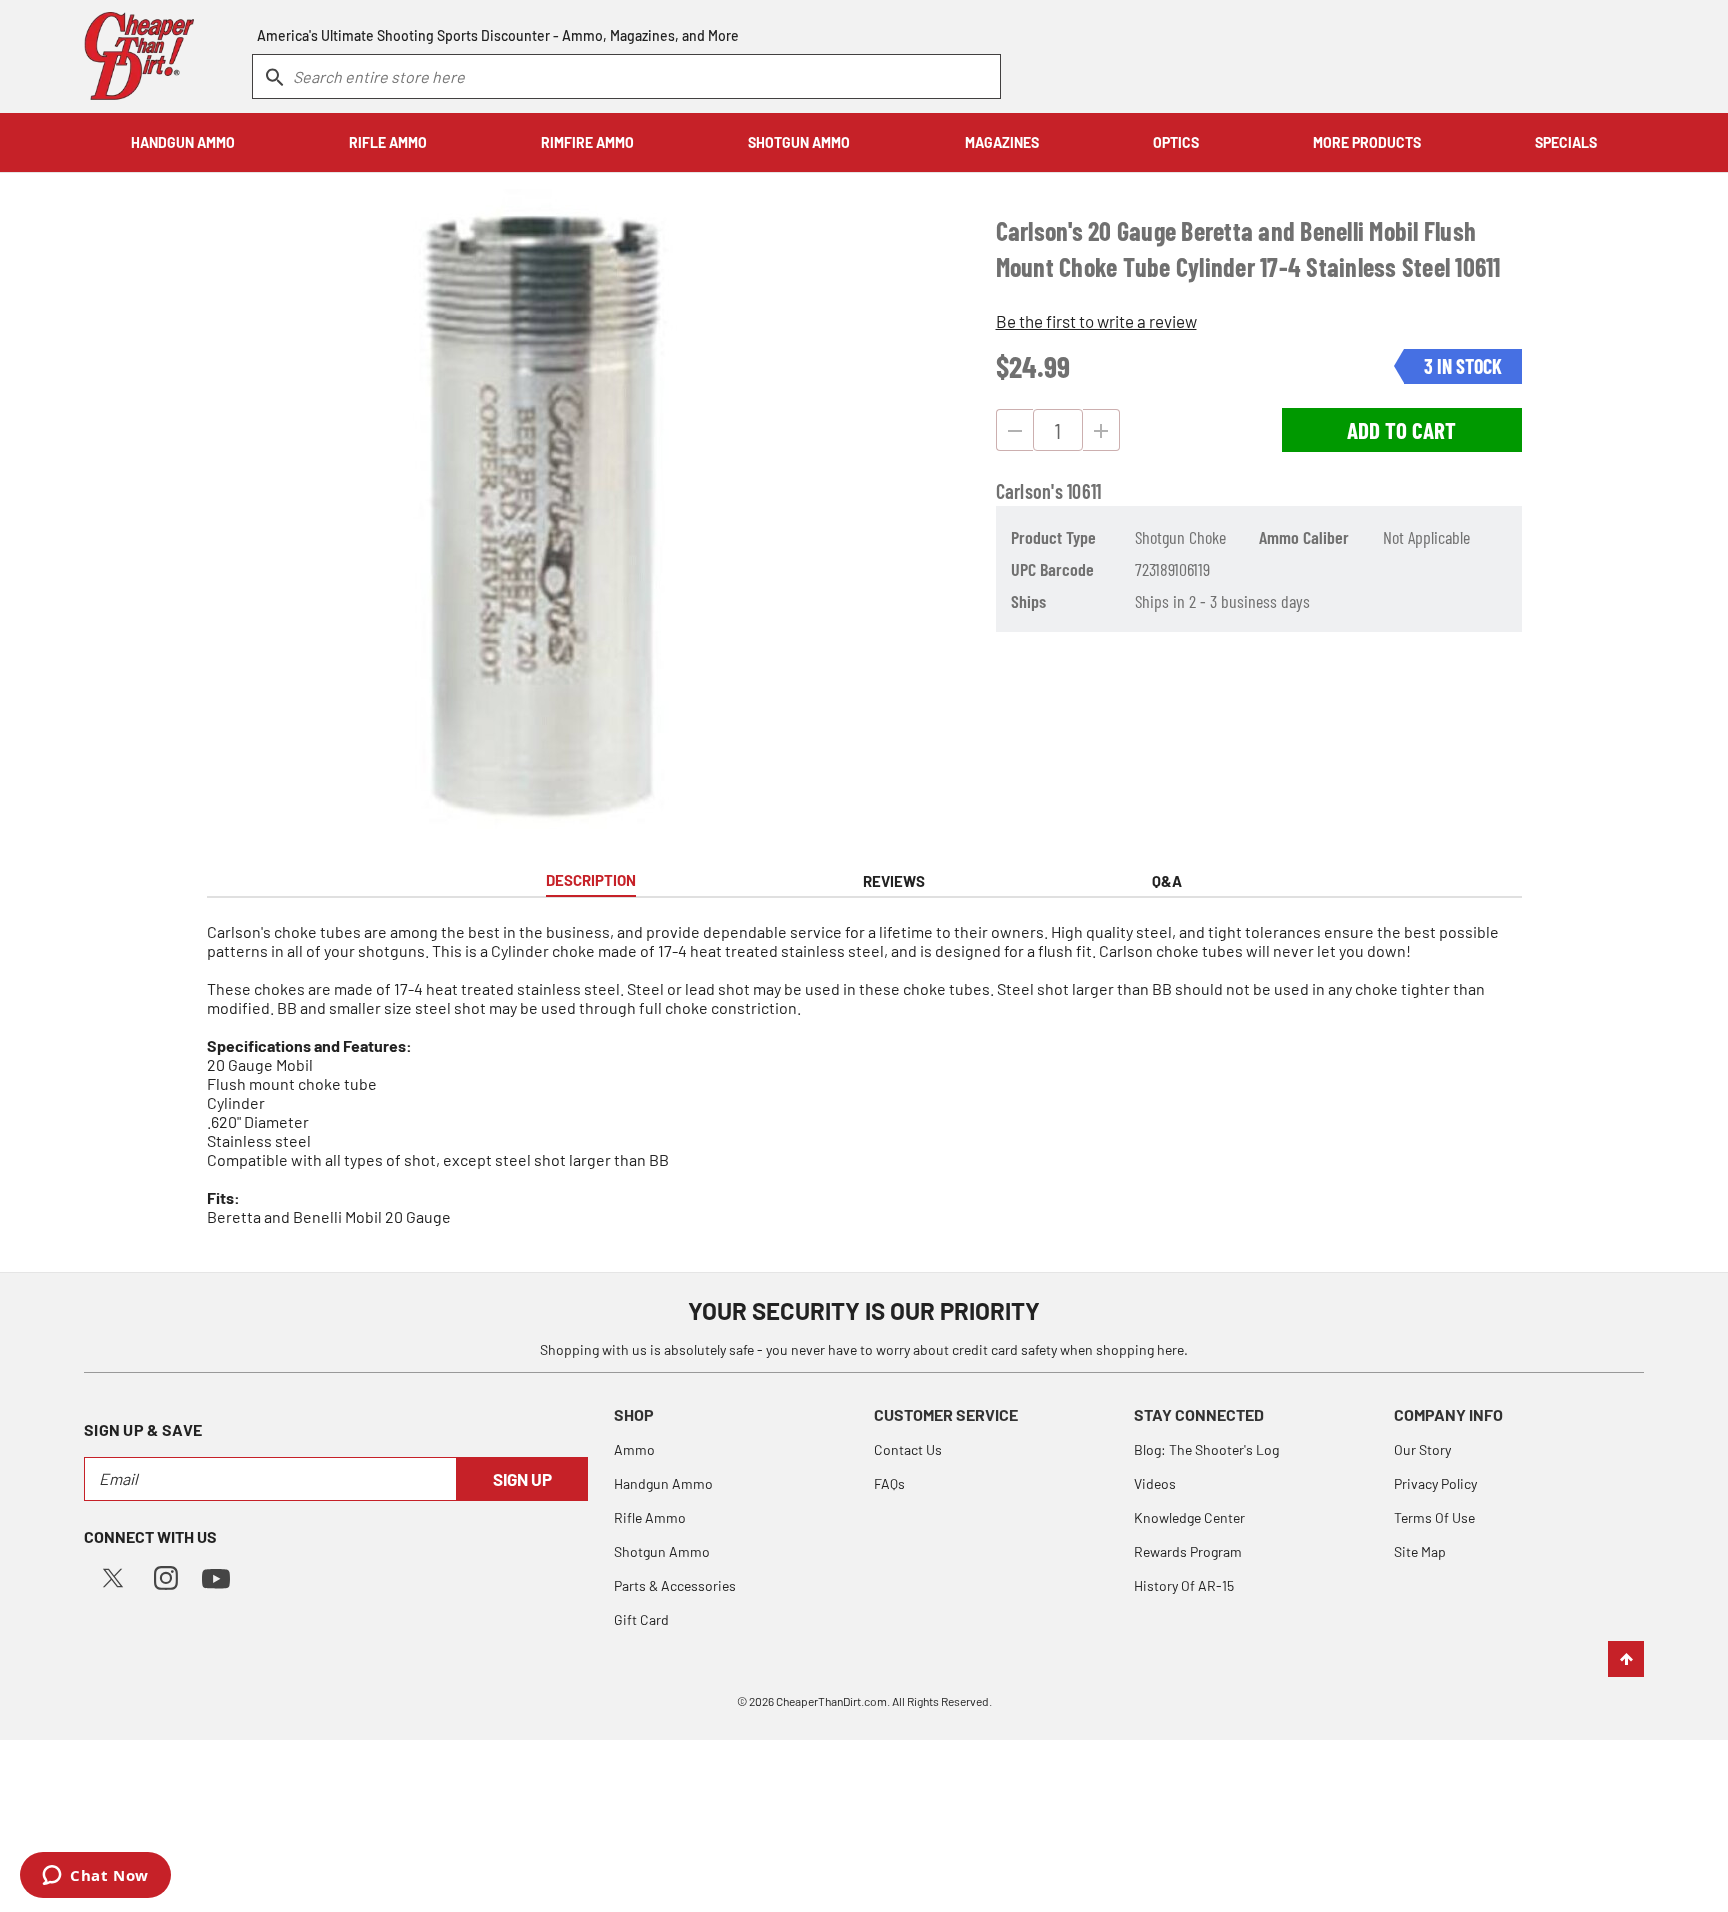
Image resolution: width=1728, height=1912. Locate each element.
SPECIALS (1566, 142)
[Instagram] (166, 1575)
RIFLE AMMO (388, 142)
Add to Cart (1401, 430)
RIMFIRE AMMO (587, 142)
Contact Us (908, 1449)
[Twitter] (113, 1575)
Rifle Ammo (650, 1517)
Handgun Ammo (663, 1483)
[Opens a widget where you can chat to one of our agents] (95, 1877)
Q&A (1167, 881)
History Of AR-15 (1184, 1585)
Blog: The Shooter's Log (1206, 1449)
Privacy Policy (1435, 1483)
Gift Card (641, 1619)
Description (591, 880)
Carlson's (1029, 491)
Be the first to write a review (1096, 321)
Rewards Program (1188, 1551)
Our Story (1422, 1449)
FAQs (889, 1483)
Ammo (634, 1449)
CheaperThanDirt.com (831, 1701)
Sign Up (522, 1479)
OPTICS (1176, 142)
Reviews (894, 881)
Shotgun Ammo (662, 1551)
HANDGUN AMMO (183, 142)
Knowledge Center (1189, 1517)
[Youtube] (216, 1576)
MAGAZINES (1002, 142)
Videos (1155, 1483)
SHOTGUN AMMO (799, 142)
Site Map (1420, 1551)
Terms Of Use (1434, 1517)
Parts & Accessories (675, 1585)
